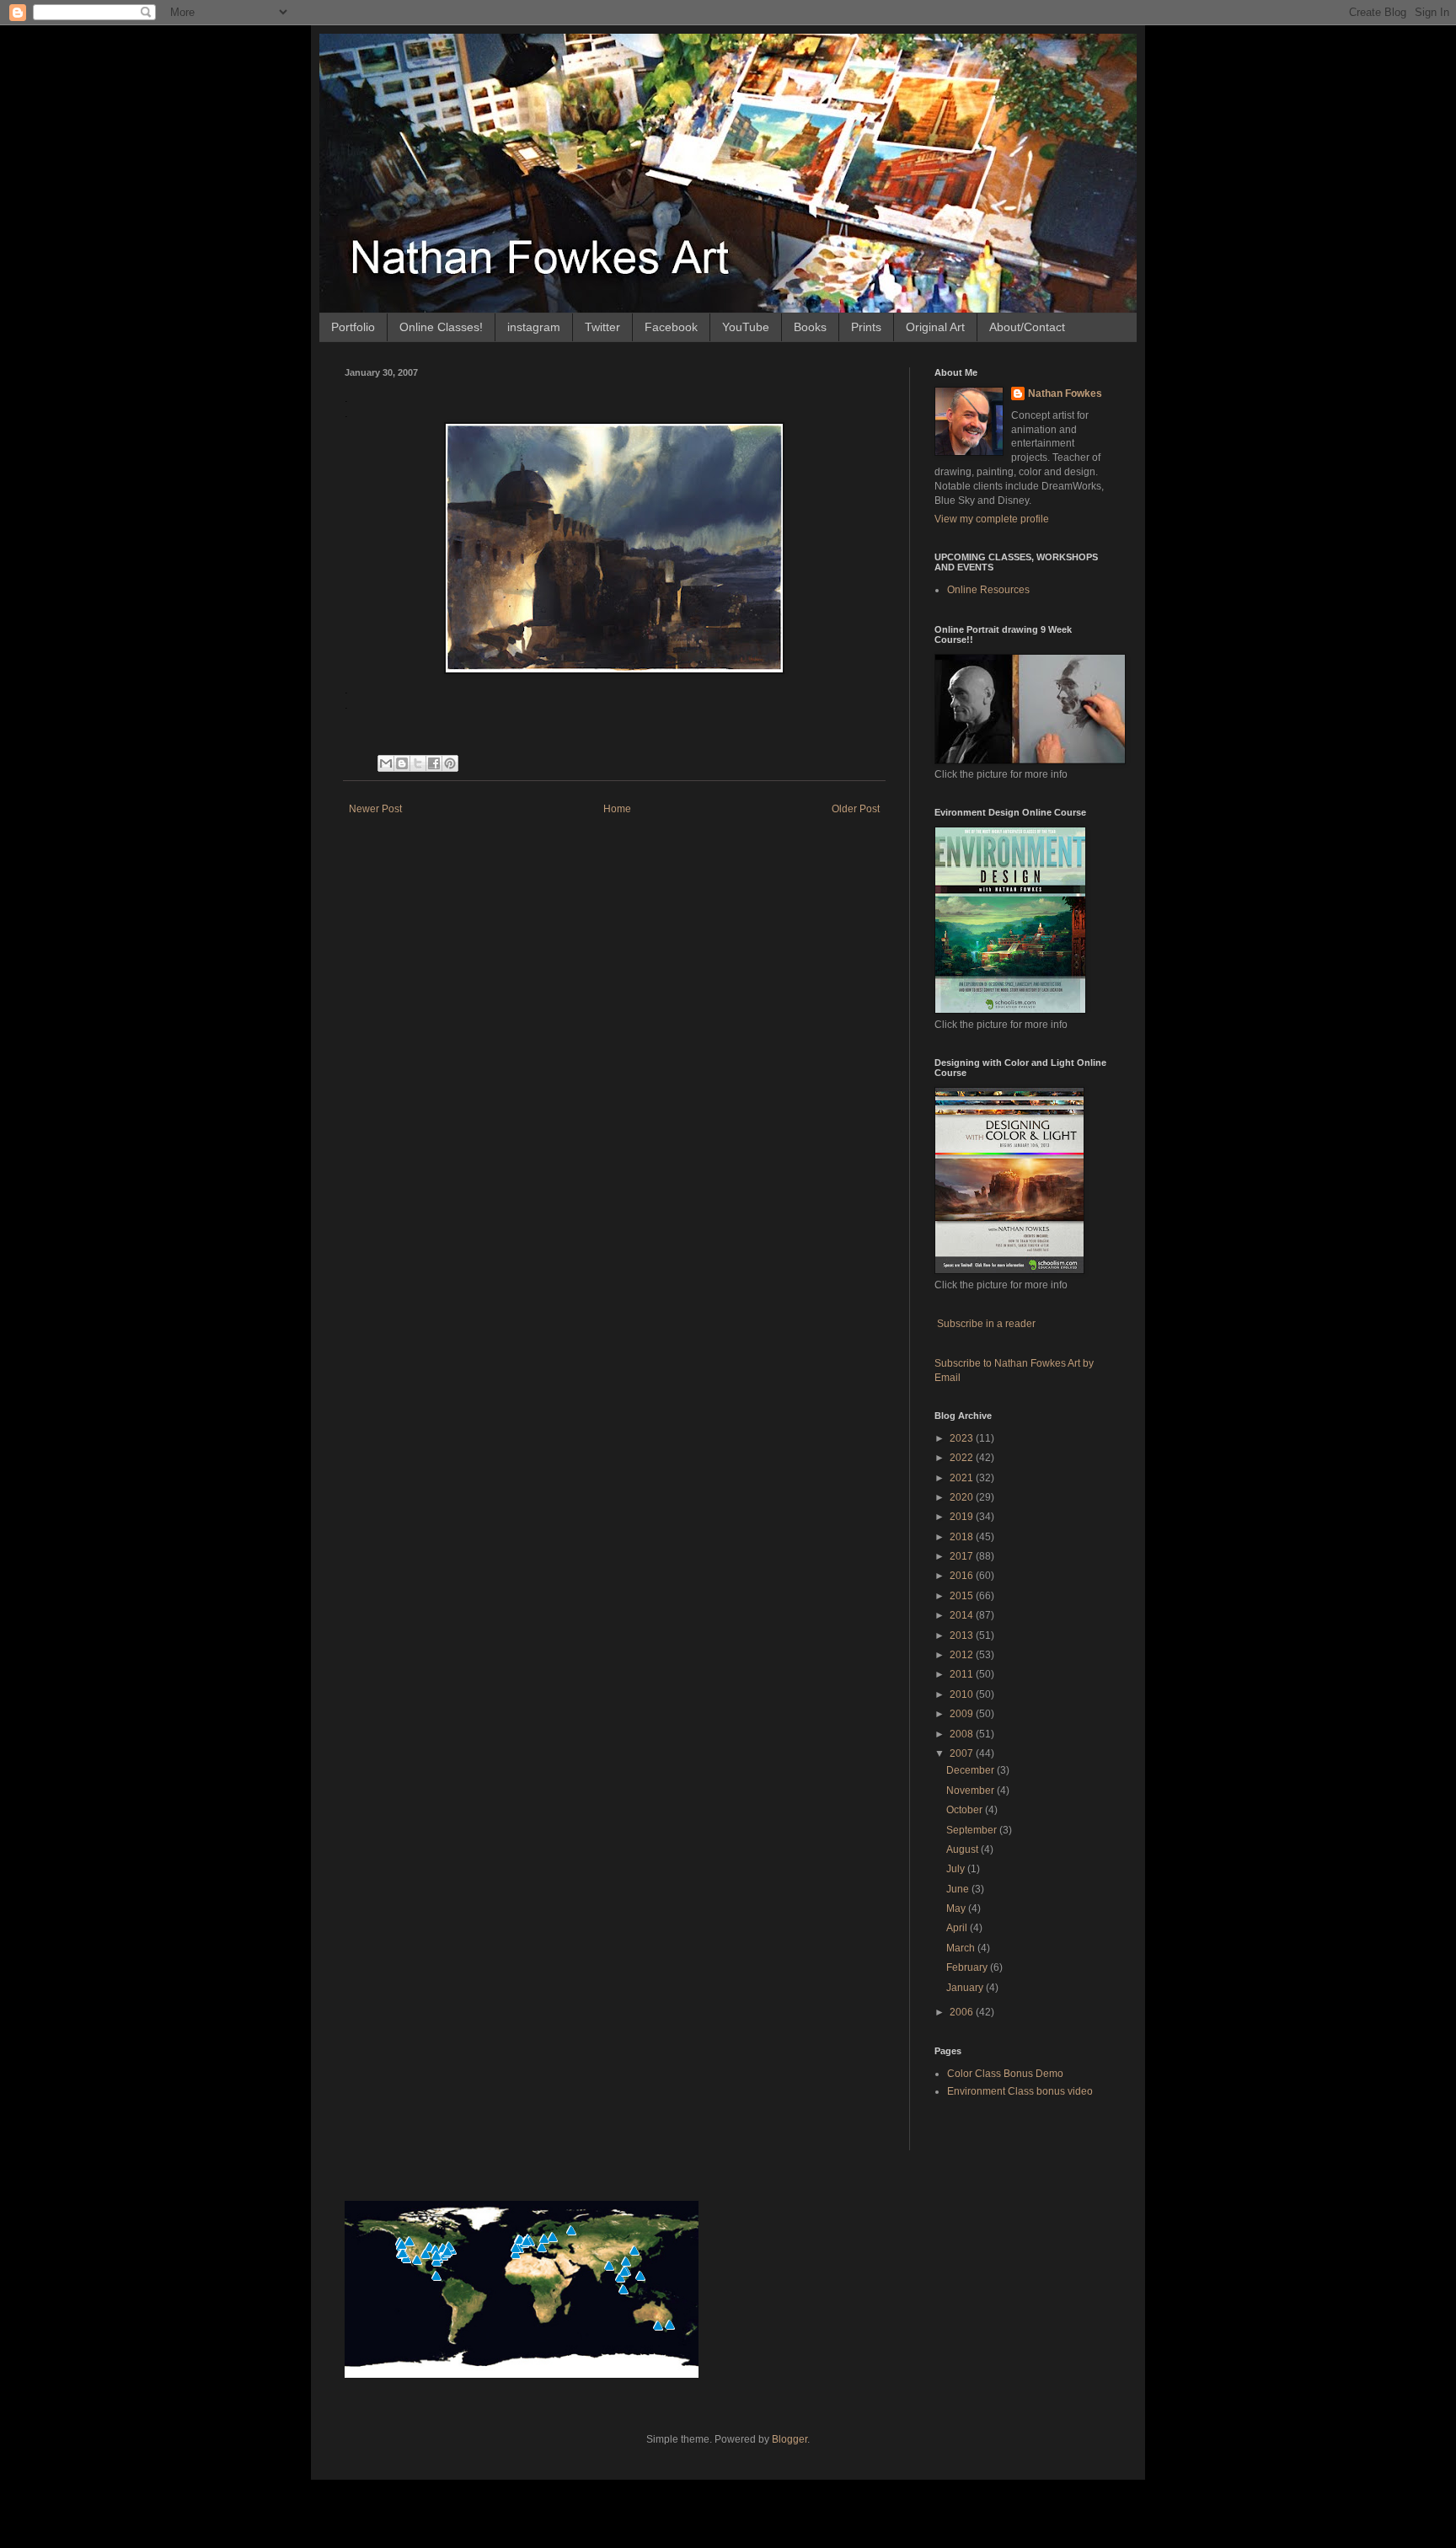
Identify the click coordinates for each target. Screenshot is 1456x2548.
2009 (963, 1714)
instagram (534, 327)
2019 (963, 1517)
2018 (963, 1537)
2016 (963, 1576)
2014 (963, 1615)
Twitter (602, 327)
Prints (866, 327)
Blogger (790, 2439)
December (972, 1770)
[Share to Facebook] (434, 763)
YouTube (746, 327)
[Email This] (386, 763)
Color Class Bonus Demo (1005, 2074)
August (964, 1849)
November (972, 1791)
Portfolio (353, 327)
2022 (963, 1458)
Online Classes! (441, 327)
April (958, 1928)
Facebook (671, 327)
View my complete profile (992, 519)
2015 (963, 1596)
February (968, 1967)
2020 (963, 1497)
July (957, 1869)
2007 (963, 1753)
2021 (963, 1478)
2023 (963, 1438)
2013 (963, 1635)
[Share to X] (418, 763)
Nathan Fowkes (1065, 393)
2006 (963, 2012)
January (966, 1988)
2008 (963, 1734)
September (973, 1830)
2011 (963, 1674)
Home (617, 809)
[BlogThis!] (402, 763)
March (962, 1948)
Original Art (935, 327)
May (957, 1908)
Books (810, 327)
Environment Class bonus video (1020, 2091)
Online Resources (988, 590)
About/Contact (1027, 327)
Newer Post (375, 809)
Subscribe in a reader (986, 1324)
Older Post (856, 809)
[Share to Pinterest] (450, 763)
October (966, 1810)
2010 (963, 1694)
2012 (963, 1655)
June (959, 1889)
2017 (963, 1556)
